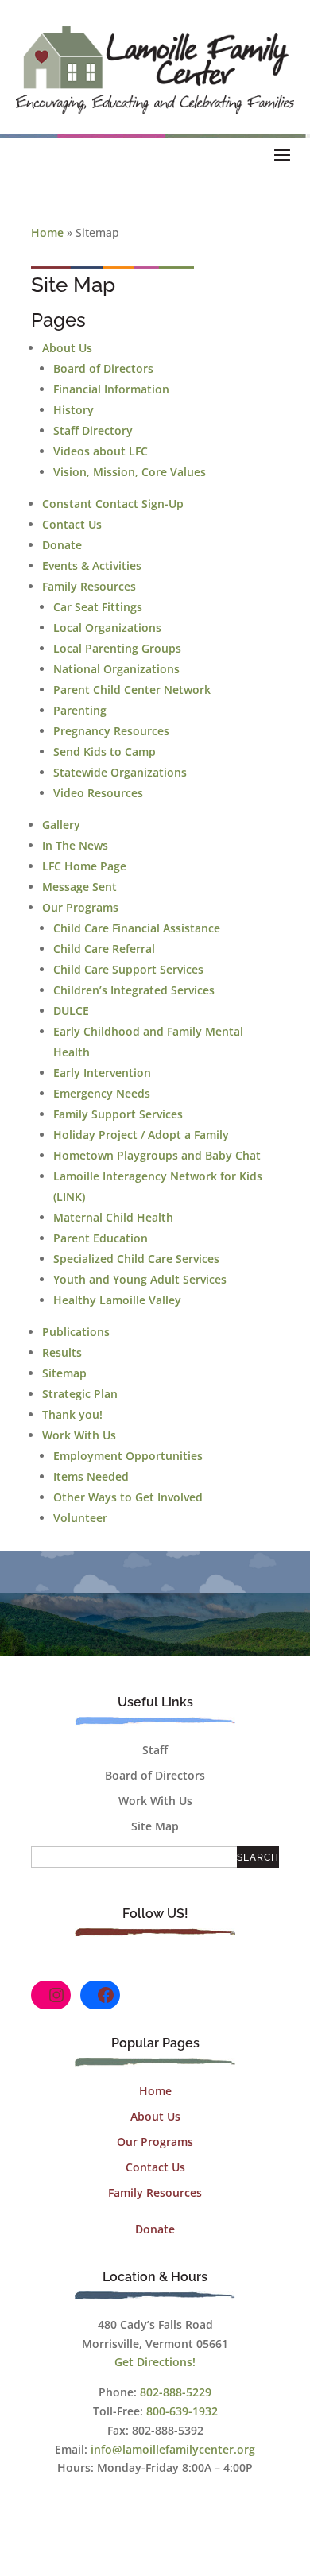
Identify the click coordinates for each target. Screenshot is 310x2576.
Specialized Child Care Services (136, 1259)
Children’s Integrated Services (134, 990)
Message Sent (79, 887)
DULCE (71, 1011)
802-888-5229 (176, 2392)
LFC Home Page (84, 866)
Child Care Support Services (128, 969)
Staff (155, 1750)
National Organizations (116, 669)
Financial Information (111, 389)
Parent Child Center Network (132, 690)
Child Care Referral (104, 949)
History (74, 410)
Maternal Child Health (113, 1217)
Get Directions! (155, 2362)
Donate (62, 545)
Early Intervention (102, 1073)
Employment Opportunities (128, 1456)
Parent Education (101, 1238)
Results (62, 1352)
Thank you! (72, 1414)
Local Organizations (107, 628)
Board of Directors (103, 368)
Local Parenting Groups (117, 648)
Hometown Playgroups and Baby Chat (157, 1155)
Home (47, 232)
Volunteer (80, 1518)
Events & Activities (92, 566)
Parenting (80, 710)
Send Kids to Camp (105, 751)
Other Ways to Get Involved (128, 1497)
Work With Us (79, 1435)
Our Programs (80, 907)
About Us (67, 348)
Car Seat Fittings (98, 607)
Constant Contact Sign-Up (113, 504)
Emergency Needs (102, 1093)
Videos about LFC (101, 451)
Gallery (61, 825)
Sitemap (64, 1373)
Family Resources (89, 586)
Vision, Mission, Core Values (130, 472)
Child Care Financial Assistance (137, 928)
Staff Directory (93, 430)
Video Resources (98, 793)
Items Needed (91, 1476)
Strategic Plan (80, 1394)
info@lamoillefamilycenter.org (173, 2449)
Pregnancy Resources (111, 731)
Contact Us (72, 524)
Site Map (155, 1826)
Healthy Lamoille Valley (117, 1300)
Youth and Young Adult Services (140, 1279)
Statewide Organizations (120, 772)
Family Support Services (118, 1114)
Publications (76, 1332)
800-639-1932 (182, 2411)
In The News (75, 845)
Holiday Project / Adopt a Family (141, 1135)
